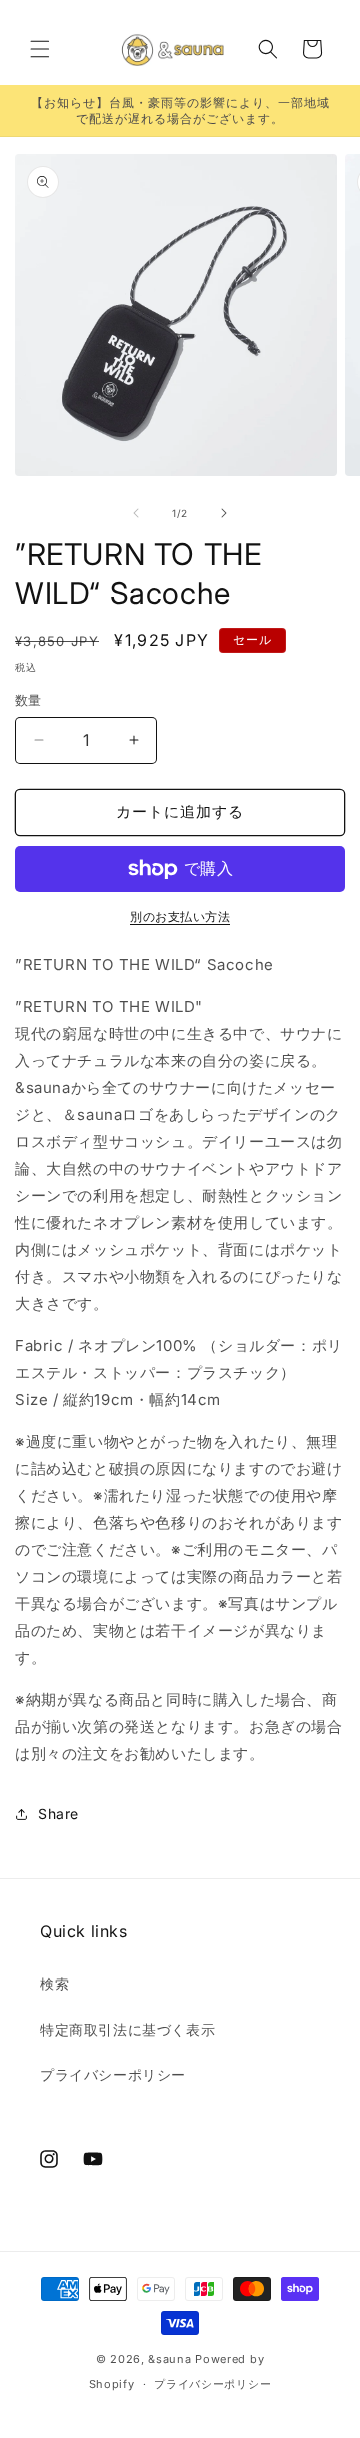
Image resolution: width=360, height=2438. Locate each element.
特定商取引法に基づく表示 (127, 2029)
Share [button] (58, 1813)
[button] (40, 49)
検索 (54, 1983)
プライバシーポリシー (113, 2074)
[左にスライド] (136, 513)
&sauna (169, 2359)
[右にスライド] (224, 513)
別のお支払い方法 (180, 916)
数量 (28, 700)
